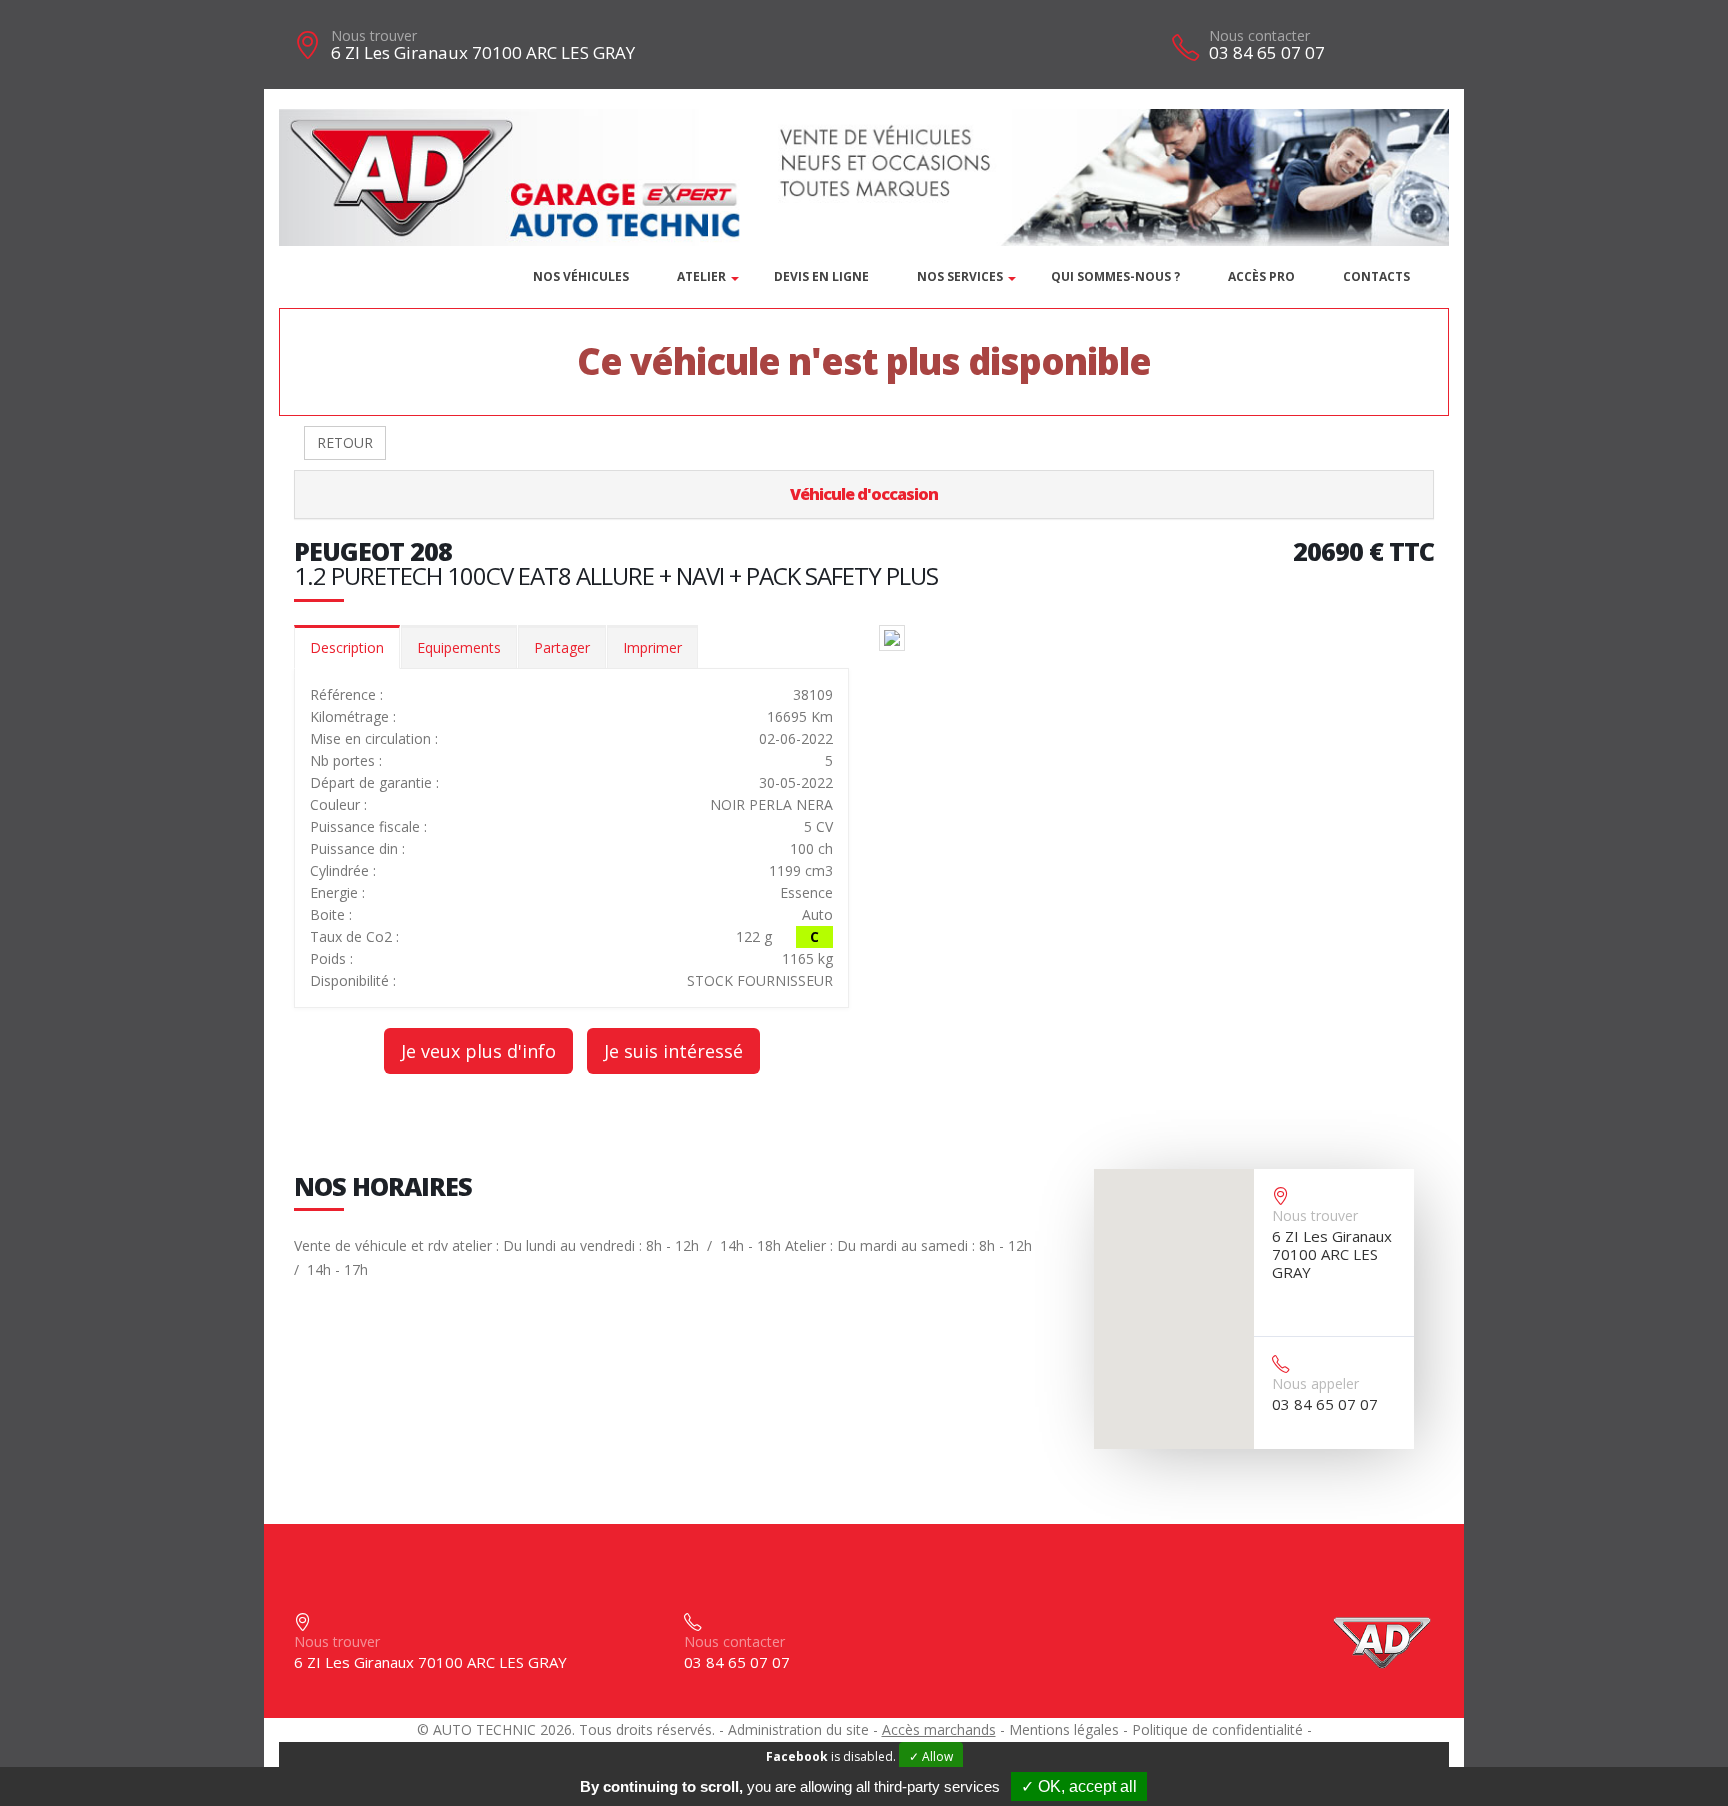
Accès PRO (1261, 276)
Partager (562, 647)
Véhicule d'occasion (864, 494)
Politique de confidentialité (1217, 1729)
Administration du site (798, 1729)
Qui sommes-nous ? (1115, 276)
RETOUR (345, 442)
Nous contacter (1259, 35)
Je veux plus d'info (478, 1051)
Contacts (1376, 276)
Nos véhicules (581, 276)
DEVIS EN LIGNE (821, 276)
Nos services (960, 276)
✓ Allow (931, 1756)
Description (347, 647)
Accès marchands (939, 1729)
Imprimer (652, 647)
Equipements (459, 647)
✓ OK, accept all (1079, 1786)
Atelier (701, 276)
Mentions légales (1064, 1729)
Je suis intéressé (673, 1051)
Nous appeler (1315, 1383)
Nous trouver (374, 35)
